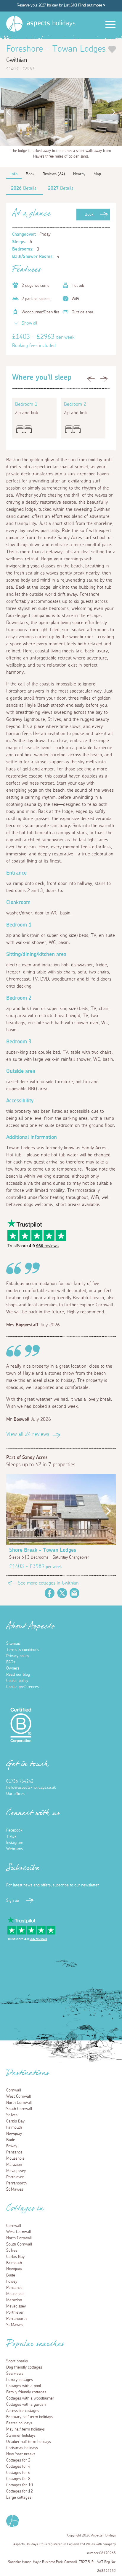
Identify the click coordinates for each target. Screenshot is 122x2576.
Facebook (50, 1593)
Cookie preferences (23, 1687)
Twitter (62, 1593)
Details (24, 188)
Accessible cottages (23, 2411)
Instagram (15, 1843)
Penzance (14, 2152)
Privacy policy (18, 1656)
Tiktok (11, 1837)
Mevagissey (16, 2171)
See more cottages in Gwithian (48, 1583)
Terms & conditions (23, 1650)
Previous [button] (7, 112)
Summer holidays (21, 2436)
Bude (11, 2140)
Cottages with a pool (24, 2386)
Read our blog (18, 1675)
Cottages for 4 (18, 2467)
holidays (51, 23)
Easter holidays (19, 2423)
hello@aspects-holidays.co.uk (31, 1788)
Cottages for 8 (18, 2479)
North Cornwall (19, 2103)
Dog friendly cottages (24, 2367)
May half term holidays (25, 2429)
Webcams (15, 1849)
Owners (13, 1668)
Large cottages (19, 2498)
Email (75, 1593)
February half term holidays (29, 2417)
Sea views (15, 2374)
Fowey (12, 2146)
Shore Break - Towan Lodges (43, 1550)
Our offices (15, 1794)
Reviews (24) (54, 174)
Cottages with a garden (26, 2405)
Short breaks (17, 2361)
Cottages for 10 (20, 2485)
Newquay (14, 2134)
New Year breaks (21, 2454)
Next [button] (115, 112)
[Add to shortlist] (112, 49)
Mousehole (15, 2158)
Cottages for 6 (18, 2473)
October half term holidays (29, 2442)
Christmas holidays (22, 2448)
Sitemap (13, 1644)
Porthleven (15, 2177)
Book (89, 215)
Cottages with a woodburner (30, 2398)
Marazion (14, 2165)
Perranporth (16, 2183)
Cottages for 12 (20, 2491)
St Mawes (15, 2189)
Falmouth (14, 2127)
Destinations (28, 2075)
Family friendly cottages (26, 2392)
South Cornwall (19, 2109)
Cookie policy (17, 1681)
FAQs (11, 1662)
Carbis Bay (15, 2121)
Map (97, 174)
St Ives (12, 2115)
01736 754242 (20, 1781)
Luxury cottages (20, 2380)
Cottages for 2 (18, 2460)
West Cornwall (19, 2097)
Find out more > (92, 5)
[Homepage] (14, 24)
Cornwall (14, 2090)
